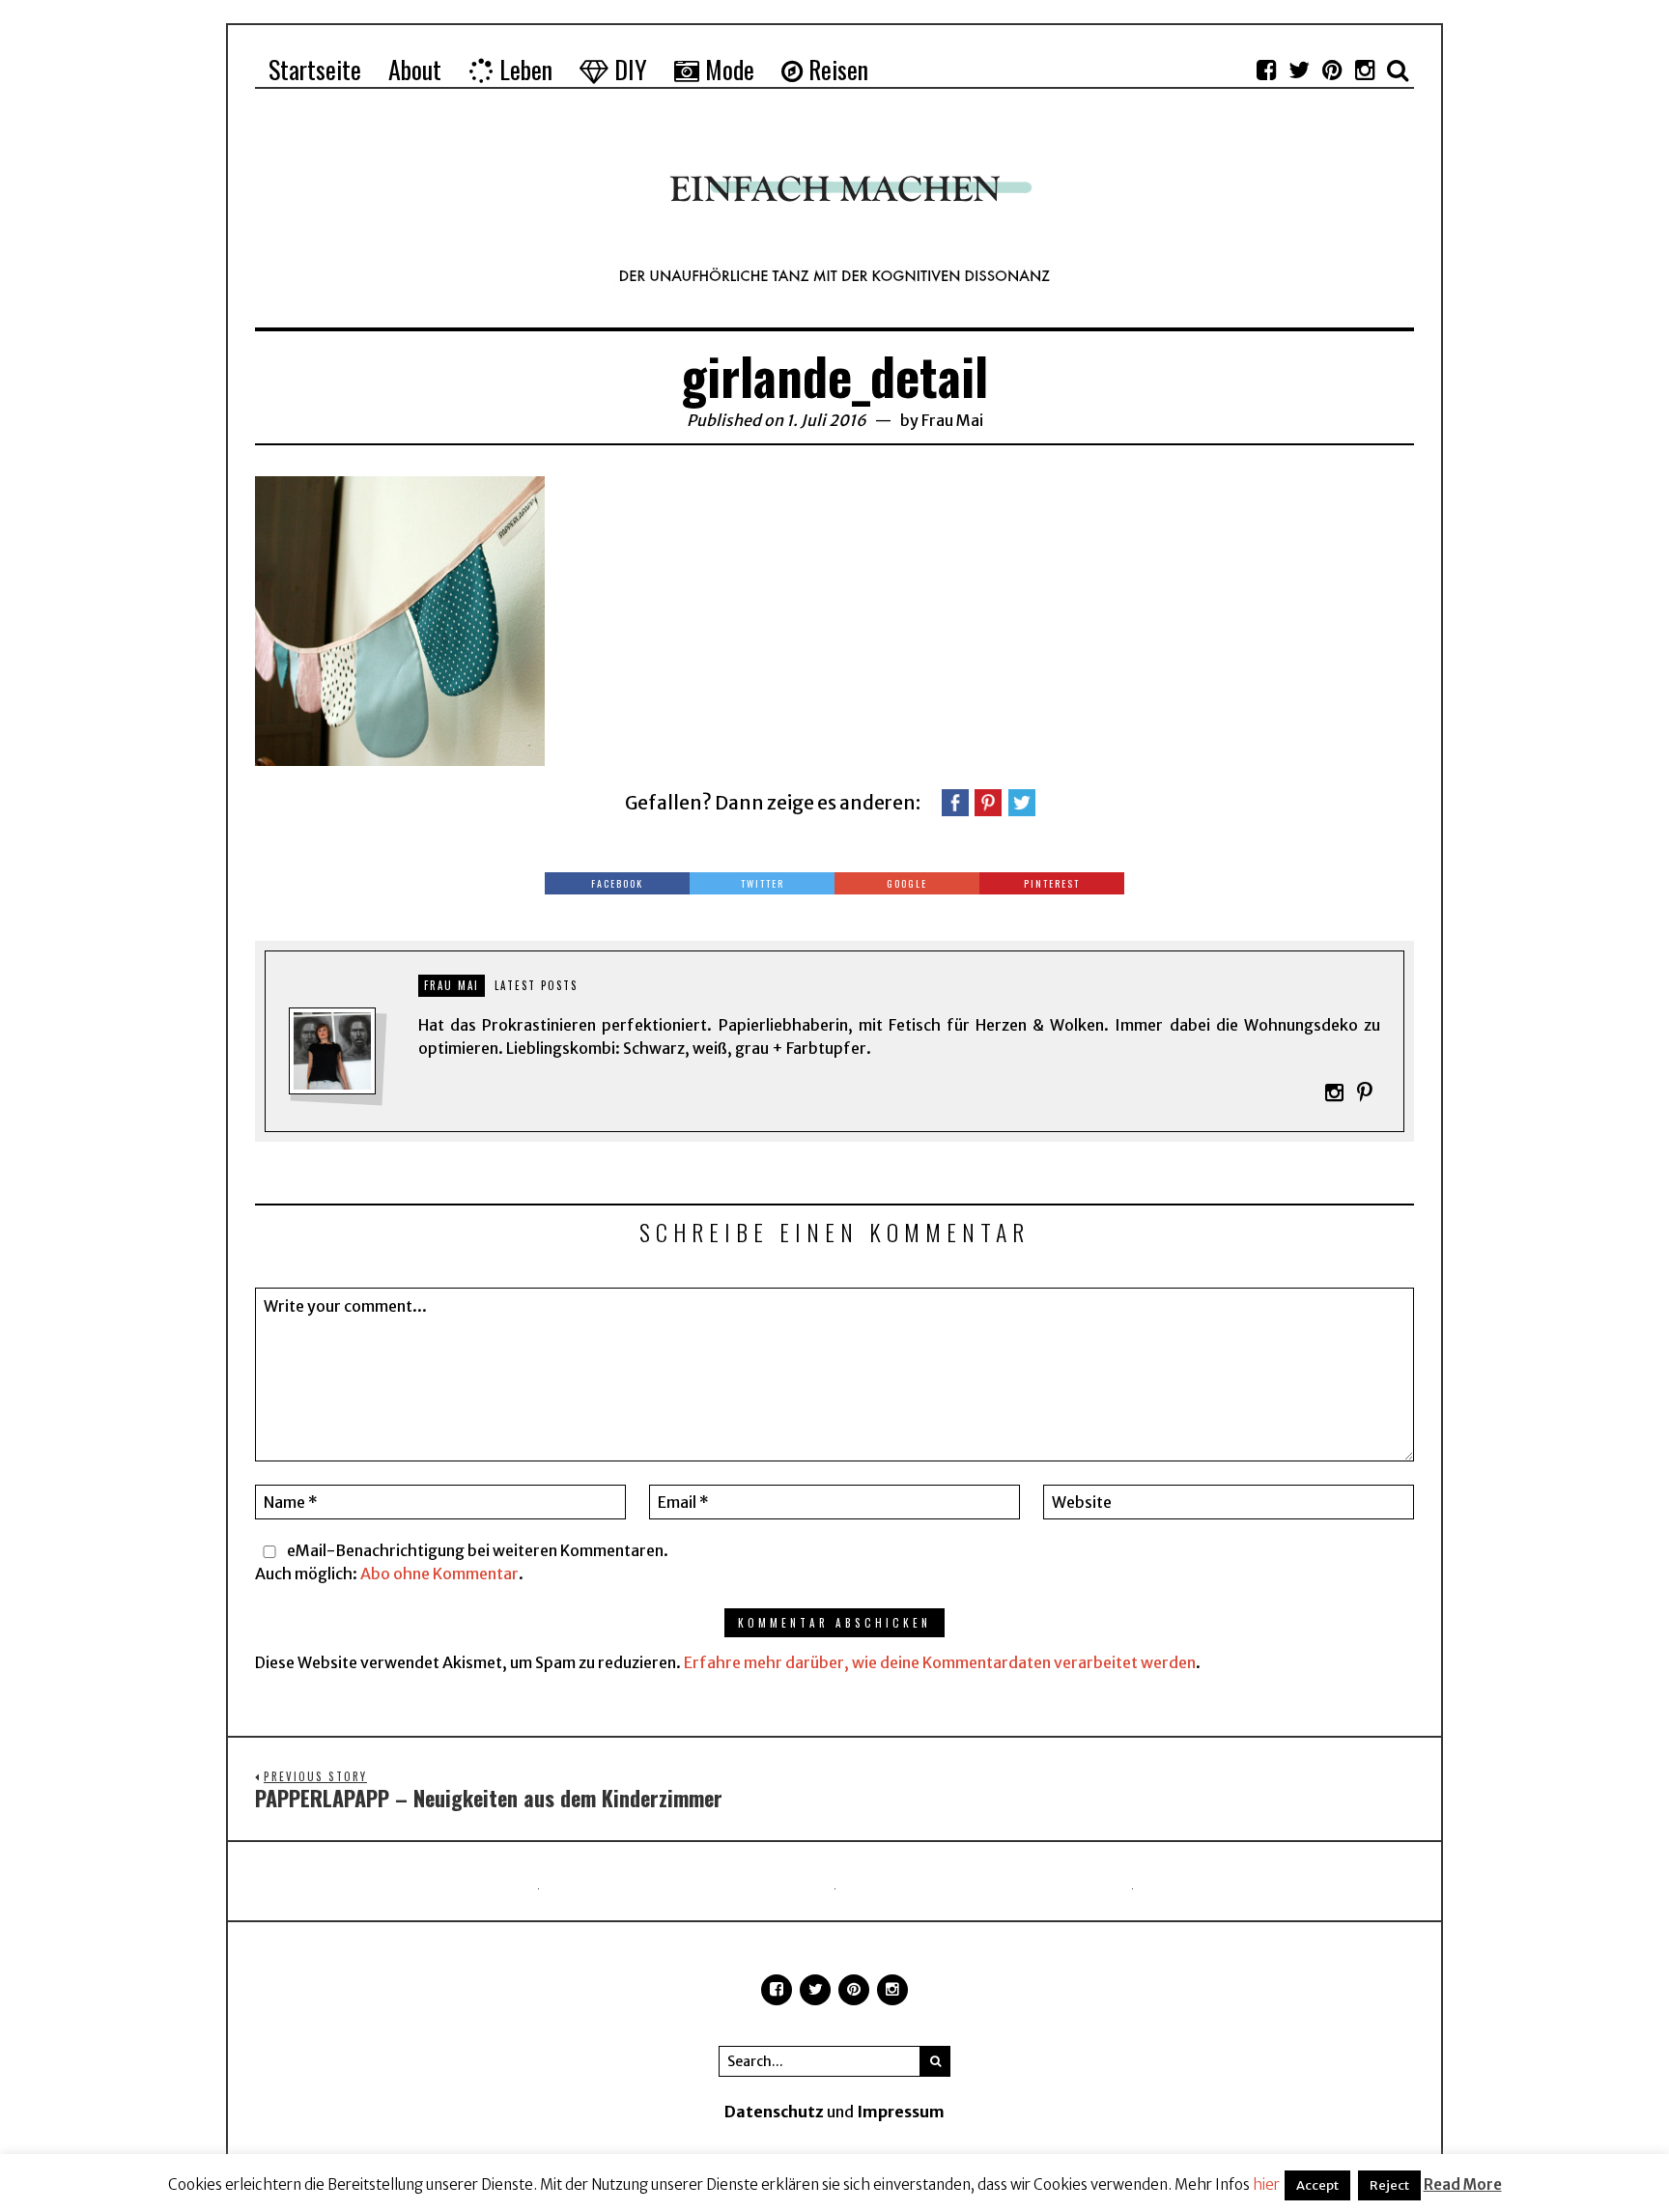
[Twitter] (1299, 70)
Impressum (901, 2112)
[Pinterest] (1332, 70)
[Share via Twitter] (1022, 801)
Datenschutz (774, 2112)
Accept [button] (1317, 2185)
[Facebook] (1266, 70)
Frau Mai (952, 420)
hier (1266, 2184)
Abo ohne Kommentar (439, 1574)
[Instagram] (1365, 70)
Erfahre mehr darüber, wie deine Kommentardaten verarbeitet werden (940, 1662)
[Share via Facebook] (955, 801)
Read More (1463, 2184)
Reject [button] (1389, 2185)
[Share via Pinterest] (988, 801)
